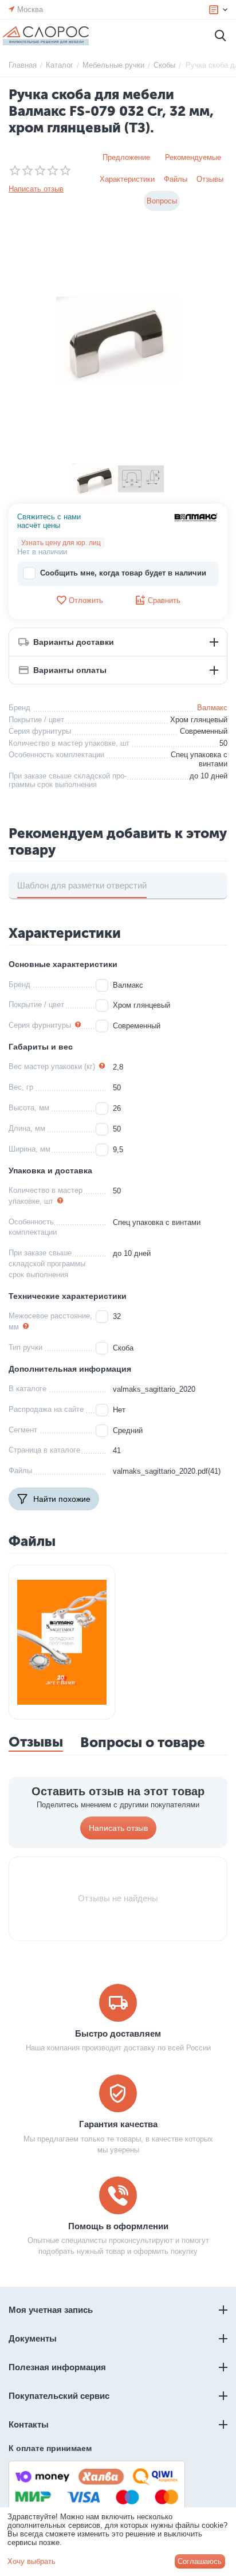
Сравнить (164, 600)
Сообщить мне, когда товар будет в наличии (123, 573)
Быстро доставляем (118, 2033)
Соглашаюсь (200, 2561)
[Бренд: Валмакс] (196, 517)
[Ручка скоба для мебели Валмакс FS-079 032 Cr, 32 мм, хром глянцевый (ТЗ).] (118, 339)
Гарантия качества (118, 2124)
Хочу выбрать (32, 2561)
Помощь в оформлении (118, 2226)
